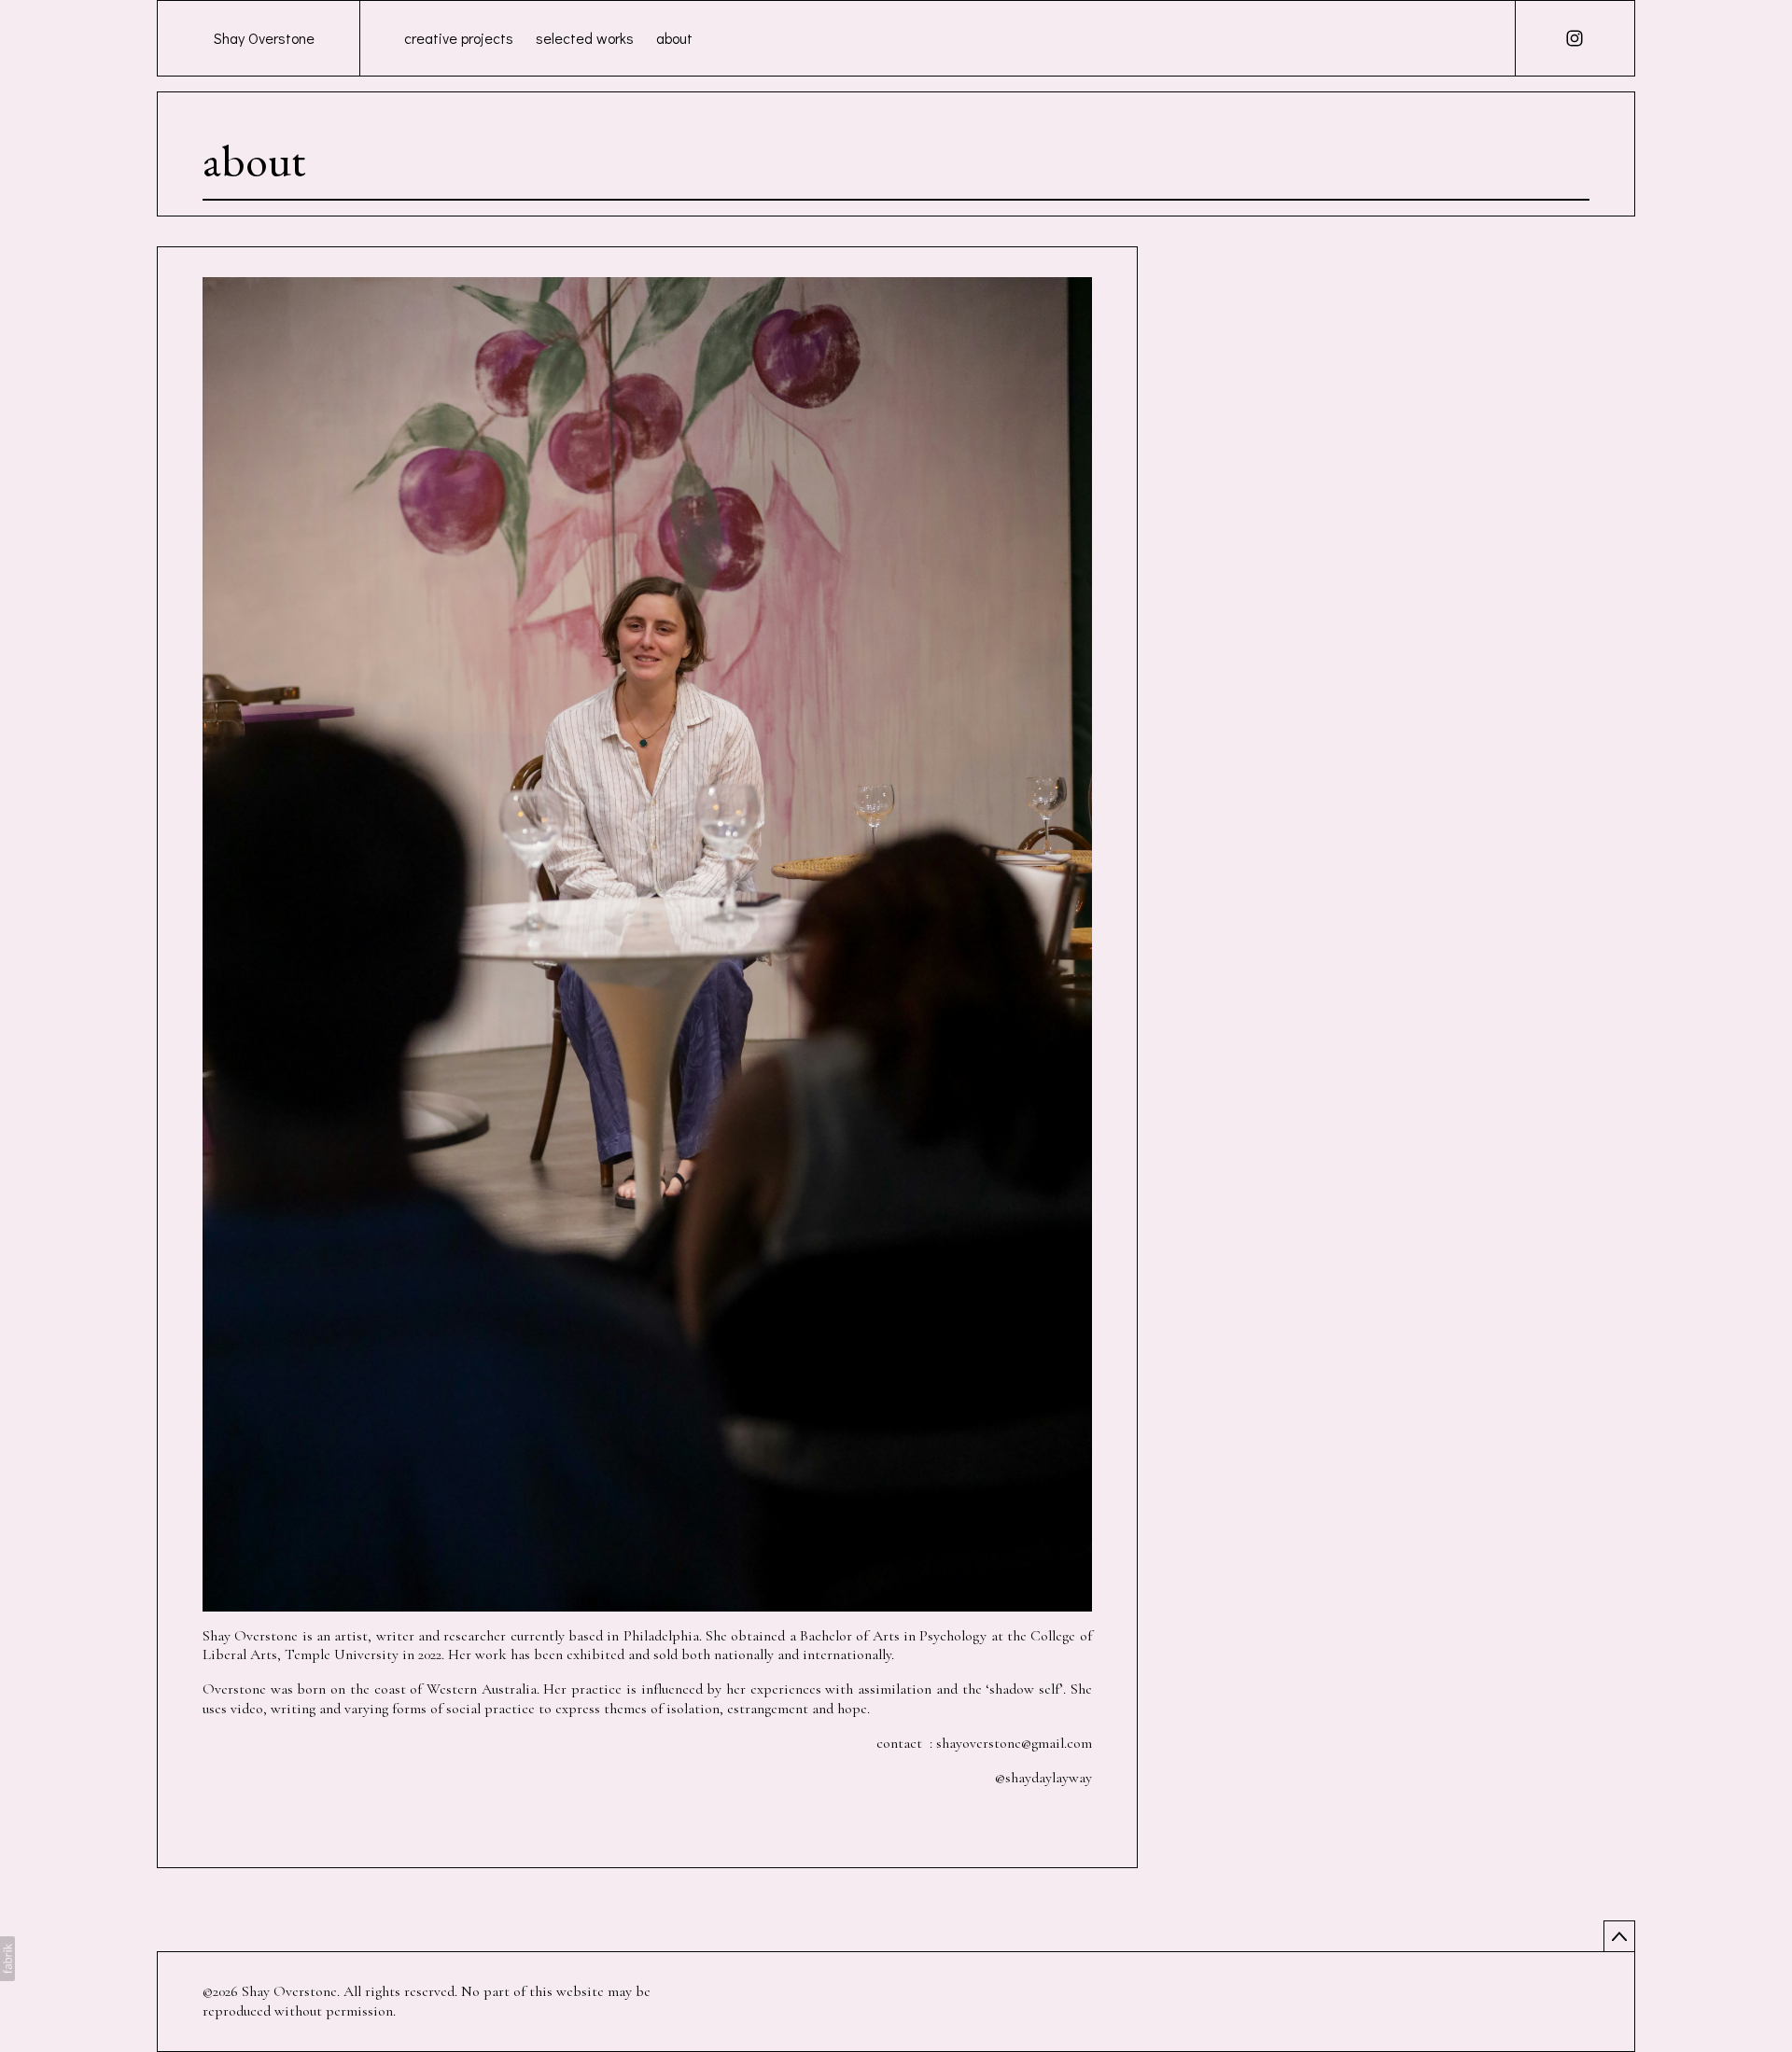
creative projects (459, 38)
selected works (585, 38)
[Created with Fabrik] (7, 1959)
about (674, 38)
